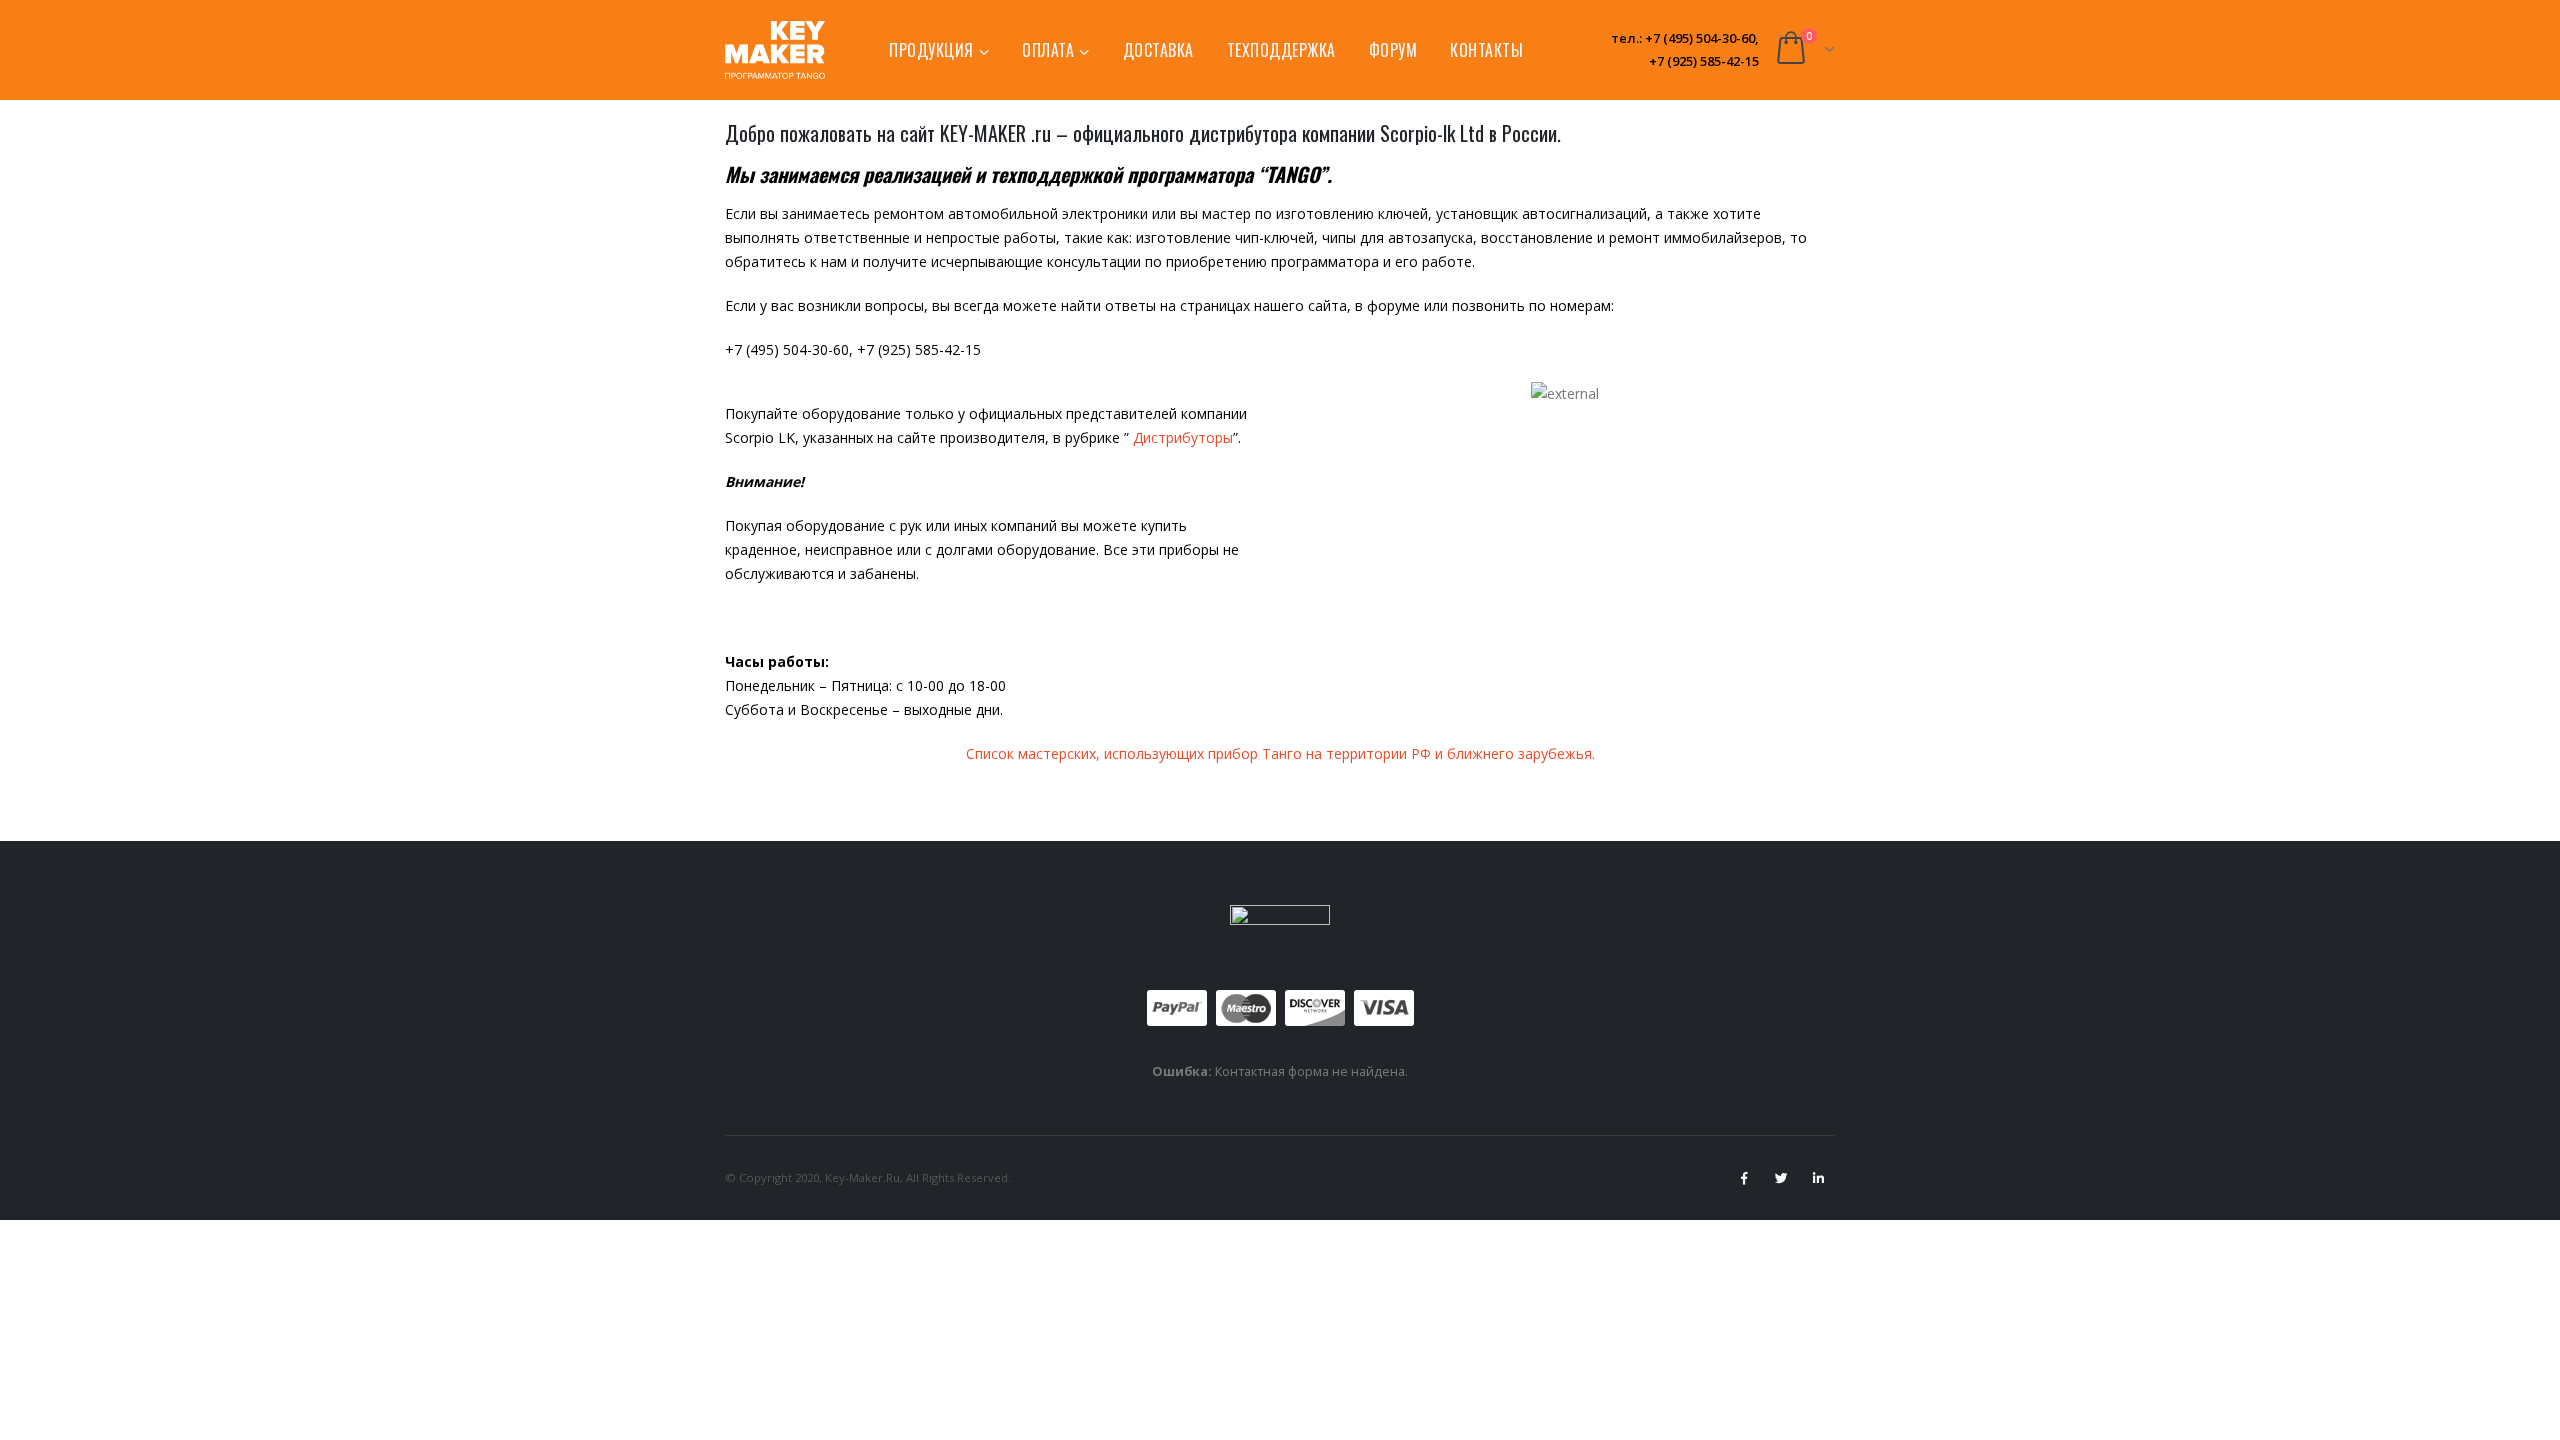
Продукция (931, 50)
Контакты (1486, 50)
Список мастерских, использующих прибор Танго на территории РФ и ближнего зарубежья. (1280, 753)
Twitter (1781, 1178)
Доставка (1158, 50)
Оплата (1048, 50)
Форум (1393, 50)
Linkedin (1818, 1178)
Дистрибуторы (1183, 437)
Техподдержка (1281, 50)
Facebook (1744, 1178)
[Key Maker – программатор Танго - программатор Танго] (775, 50)
